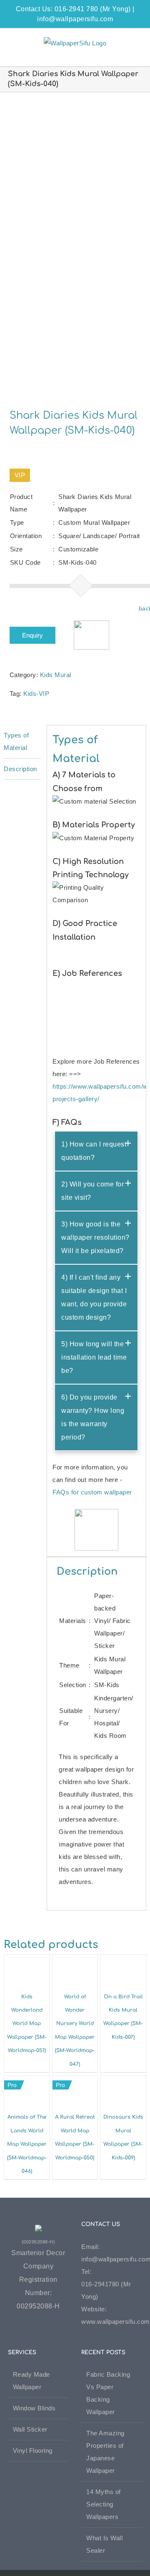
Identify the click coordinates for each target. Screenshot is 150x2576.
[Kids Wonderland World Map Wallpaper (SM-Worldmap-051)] (27, 1961)
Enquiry (32, 635)
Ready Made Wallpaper (31, 2381)
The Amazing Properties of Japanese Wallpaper (105, 2452)
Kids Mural (56, 675)
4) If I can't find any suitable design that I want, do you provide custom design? (94, 1297)
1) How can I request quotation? (94, 1151)
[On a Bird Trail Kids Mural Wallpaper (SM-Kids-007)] (123, 1961)
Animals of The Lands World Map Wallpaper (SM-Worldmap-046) (27, 2144)
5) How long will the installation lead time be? (94, 1357)
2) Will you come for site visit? (92, 1191)
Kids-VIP (36, 694)
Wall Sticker (30, 2429)
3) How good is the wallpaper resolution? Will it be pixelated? (95, 1237)
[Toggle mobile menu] (134, 41)
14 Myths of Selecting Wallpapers (104, 2504)
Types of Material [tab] (16, 741)
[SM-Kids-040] (75, 245)
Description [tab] (20, 769)
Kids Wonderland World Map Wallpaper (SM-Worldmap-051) (27, 2024)
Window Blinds (34, 2408)
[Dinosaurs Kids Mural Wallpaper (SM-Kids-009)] (123, 2081)
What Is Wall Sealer (104, 2544)
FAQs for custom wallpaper (92, 1492)
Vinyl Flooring (33, 2451)
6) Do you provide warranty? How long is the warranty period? (93, 1417)
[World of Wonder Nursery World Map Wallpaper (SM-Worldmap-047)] (75, 1961)
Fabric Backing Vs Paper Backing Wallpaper (108, 2393)
